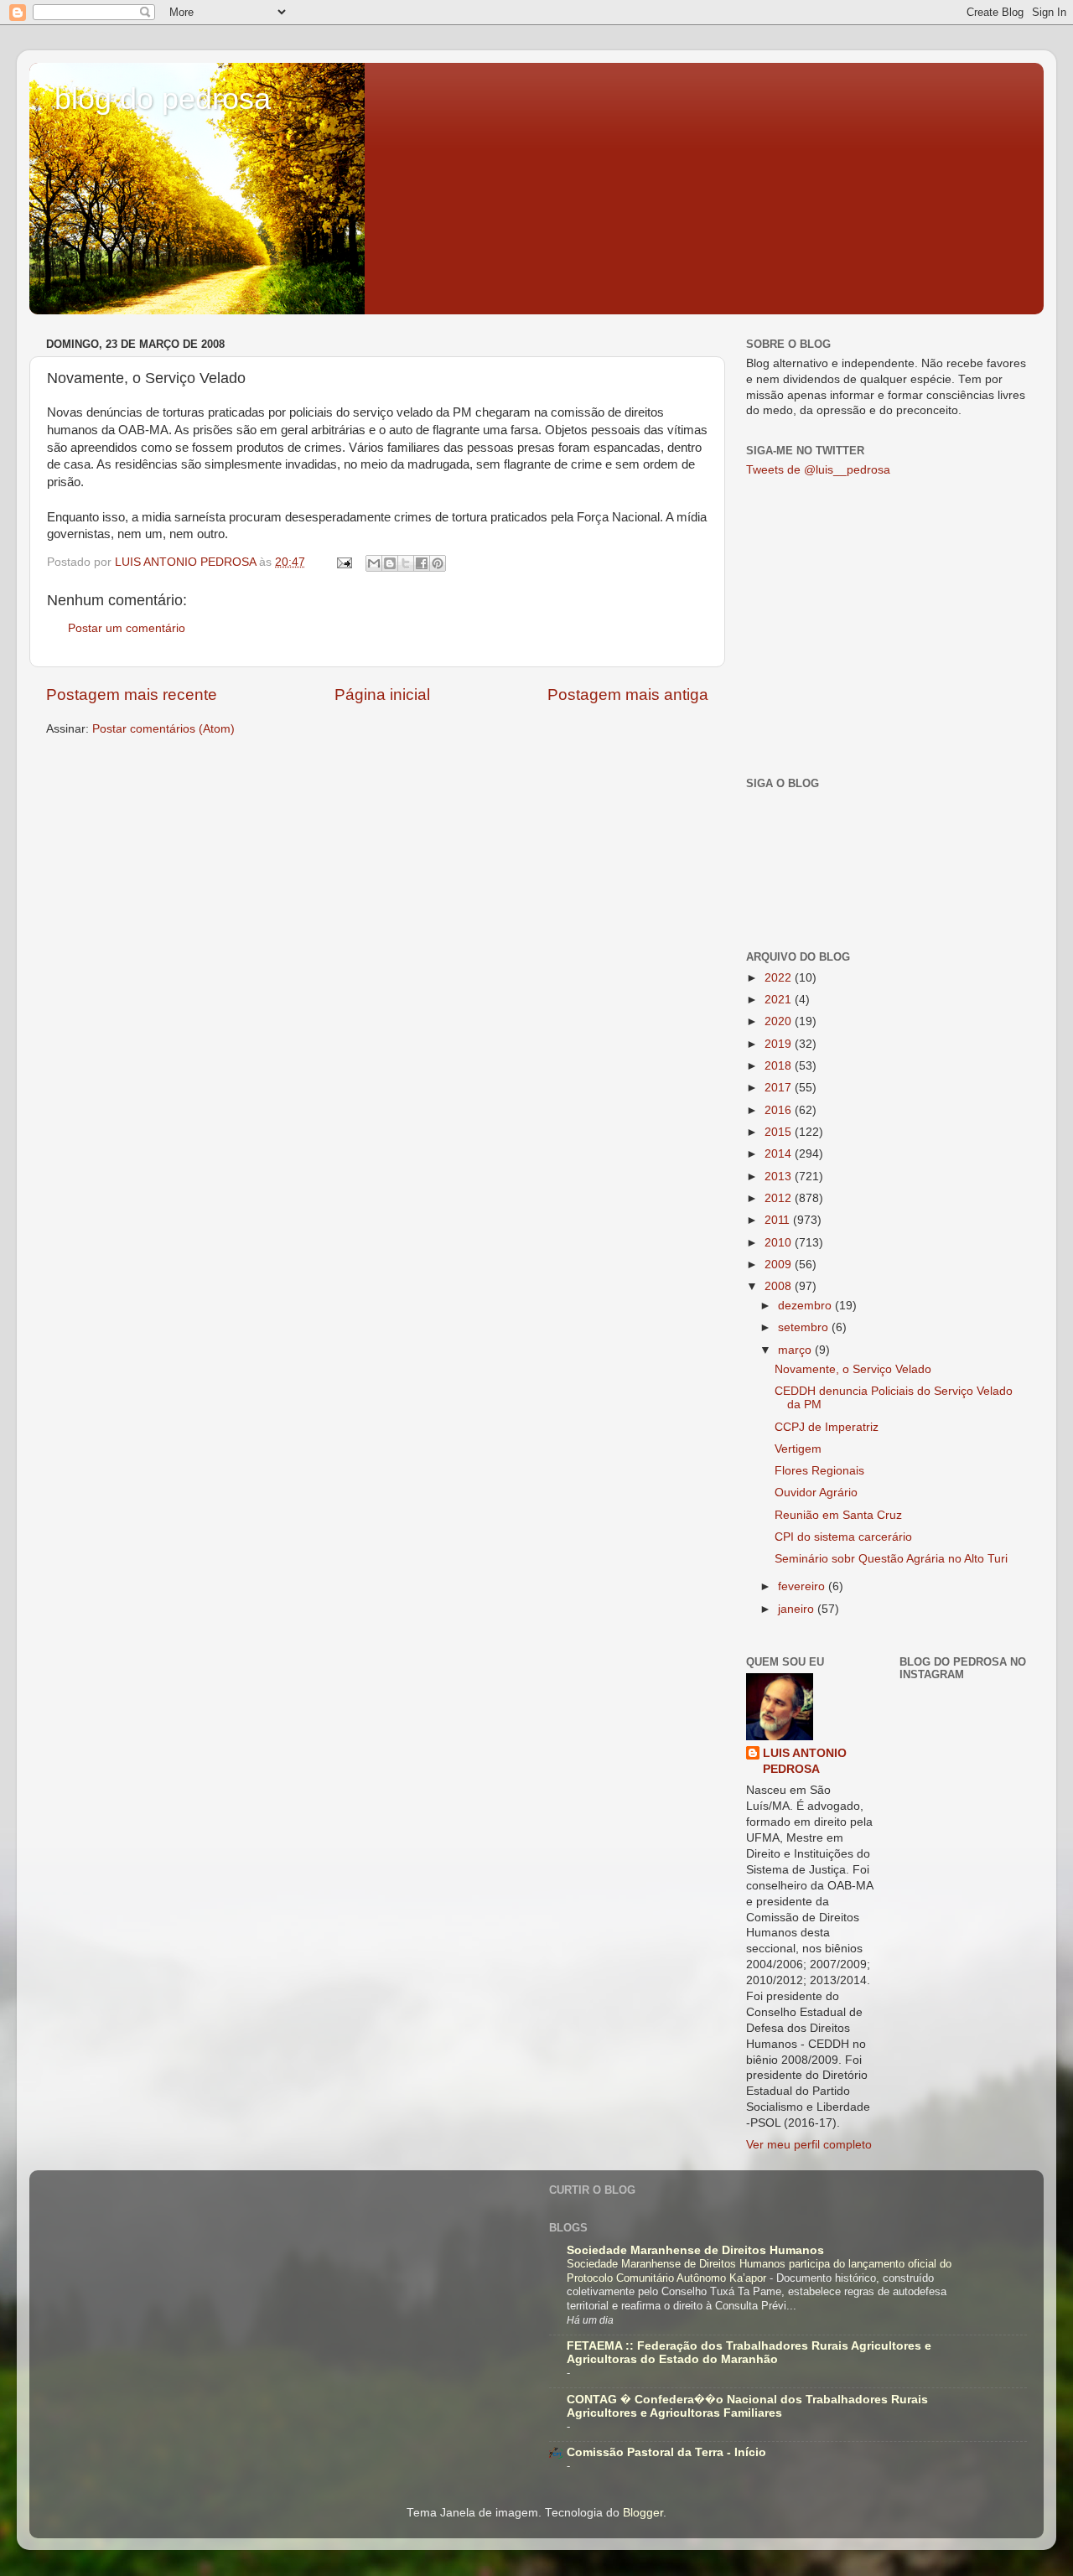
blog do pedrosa (163, 98)
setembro (805, 1327)
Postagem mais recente (132, 695)
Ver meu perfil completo (809, 2145)
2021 (780, 1000)
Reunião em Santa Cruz (838, 1515)
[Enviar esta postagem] (343, 562)
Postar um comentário (127, 628)
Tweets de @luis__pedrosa (818, 470)
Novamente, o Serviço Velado (853, 1369)
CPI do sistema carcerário (843, 1537)
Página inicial (382, 695)
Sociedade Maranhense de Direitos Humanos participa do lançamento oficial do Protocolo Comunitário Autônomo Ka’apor (759, 2271)
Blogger (643, 2513)
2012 (780, 1198)
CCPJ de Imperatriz (827, 1427)
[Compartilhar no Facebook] (422, 563)
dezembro (806, 1306)
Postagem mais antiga (628, 695)
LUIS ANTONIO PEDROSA (805, 1761)
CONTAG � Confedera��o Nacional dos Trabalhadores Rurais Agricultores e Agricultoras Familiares (747, 2406)
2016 (780, 1110)
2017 (780, 1088)
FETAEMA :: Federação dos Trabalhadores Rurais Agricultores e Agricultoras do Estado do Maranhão (749, 2353)
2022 (780, 978)
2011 (779, 1220)
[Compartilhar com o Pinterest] (438, 563)
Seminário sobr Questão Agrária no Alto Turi (891, 1559)
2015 (780, 1132)
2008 (780, 1286)
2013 (780, 1177)
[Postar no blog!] (390, 563)
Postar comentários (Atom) (163, 729)
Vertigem (798, 1449)
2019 (780, 1044)
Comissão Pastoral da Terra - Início (666, 2452)
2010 (780, 1243)
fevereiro (803, 1586)
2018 (780, 1066)
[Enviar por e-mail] (374, 563)
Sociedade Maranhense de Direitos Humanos (695, 2250)
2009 (780, 1265)
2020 (780, 1021)
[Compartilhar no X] (406, 563)
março (796, 1350)
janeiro (798, 1609)
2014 (780, 1154)
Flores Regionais (819, 1471)
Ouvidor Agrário (816, 1493)
